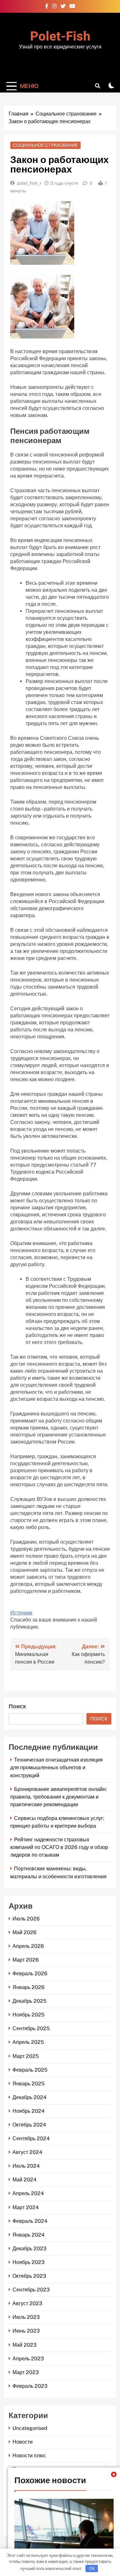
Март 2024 (26, 2207)
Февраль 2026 (30, 1974)
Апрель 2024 (28, 2193)
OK (92, 2568)
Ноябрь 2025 (28, 2015)
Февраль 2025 (30, 2070)
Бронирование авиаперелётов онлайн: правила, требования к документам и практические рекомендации (59, 1797)
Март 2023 (26, 2372)
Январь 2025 (28, 2084)
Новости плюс (29, 2456)
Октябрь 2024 (29, 2125)
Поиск (17, 1707)
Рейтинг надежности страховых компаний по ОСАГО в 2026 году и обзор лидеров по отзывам (59, 1847)
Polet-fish (60, 37)
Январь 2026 (28, 1987)
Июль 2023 (26, 2317)
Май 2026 (24, 1932)
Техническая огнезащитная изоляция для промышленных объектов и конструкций (56, 1767)
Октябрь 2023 (29, 2276)
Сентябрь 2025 (31, 2028)
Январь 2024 (28, 2235)
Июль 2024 (26, 2166)
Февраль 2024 (30, 2221)
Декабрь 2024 (29, 2097)
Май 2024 (24, 2180)
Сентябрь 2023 (31, 2290)
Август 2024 (27, 2152)
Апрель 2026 (28, 1946)
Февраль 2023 (30, 2386)
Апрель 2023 (28, 2359)
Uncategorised (30, 2428)
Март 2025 (26, 2056)
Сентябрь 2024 (31, 2138)
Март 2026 (26, 1960)
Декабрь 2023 (29, 2249)
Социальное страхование (45, 145)
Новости (23, 2442)
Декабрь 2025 (29, 2001)
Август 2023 (27, 2303)
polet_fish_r (29, 183)
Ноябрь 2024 (28, 2111)
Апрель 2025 (28, 2042)
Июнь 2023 (26, 2331)
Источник (21, 1613)
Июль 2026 (26, 1919)
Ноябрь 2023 (28, 2262)
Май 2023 (24, 2345)
